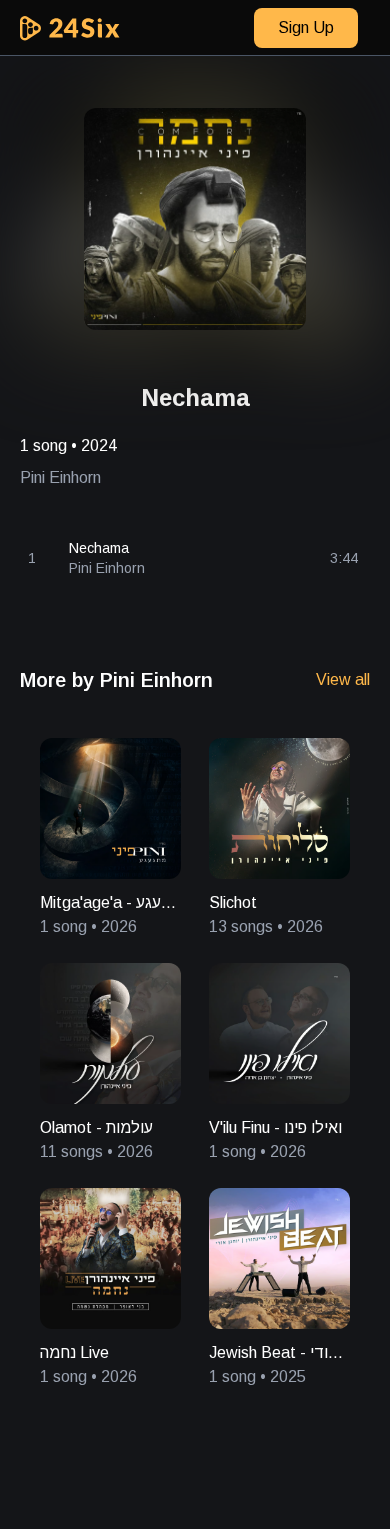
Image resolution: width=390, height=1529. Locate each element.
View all (343, 679)
